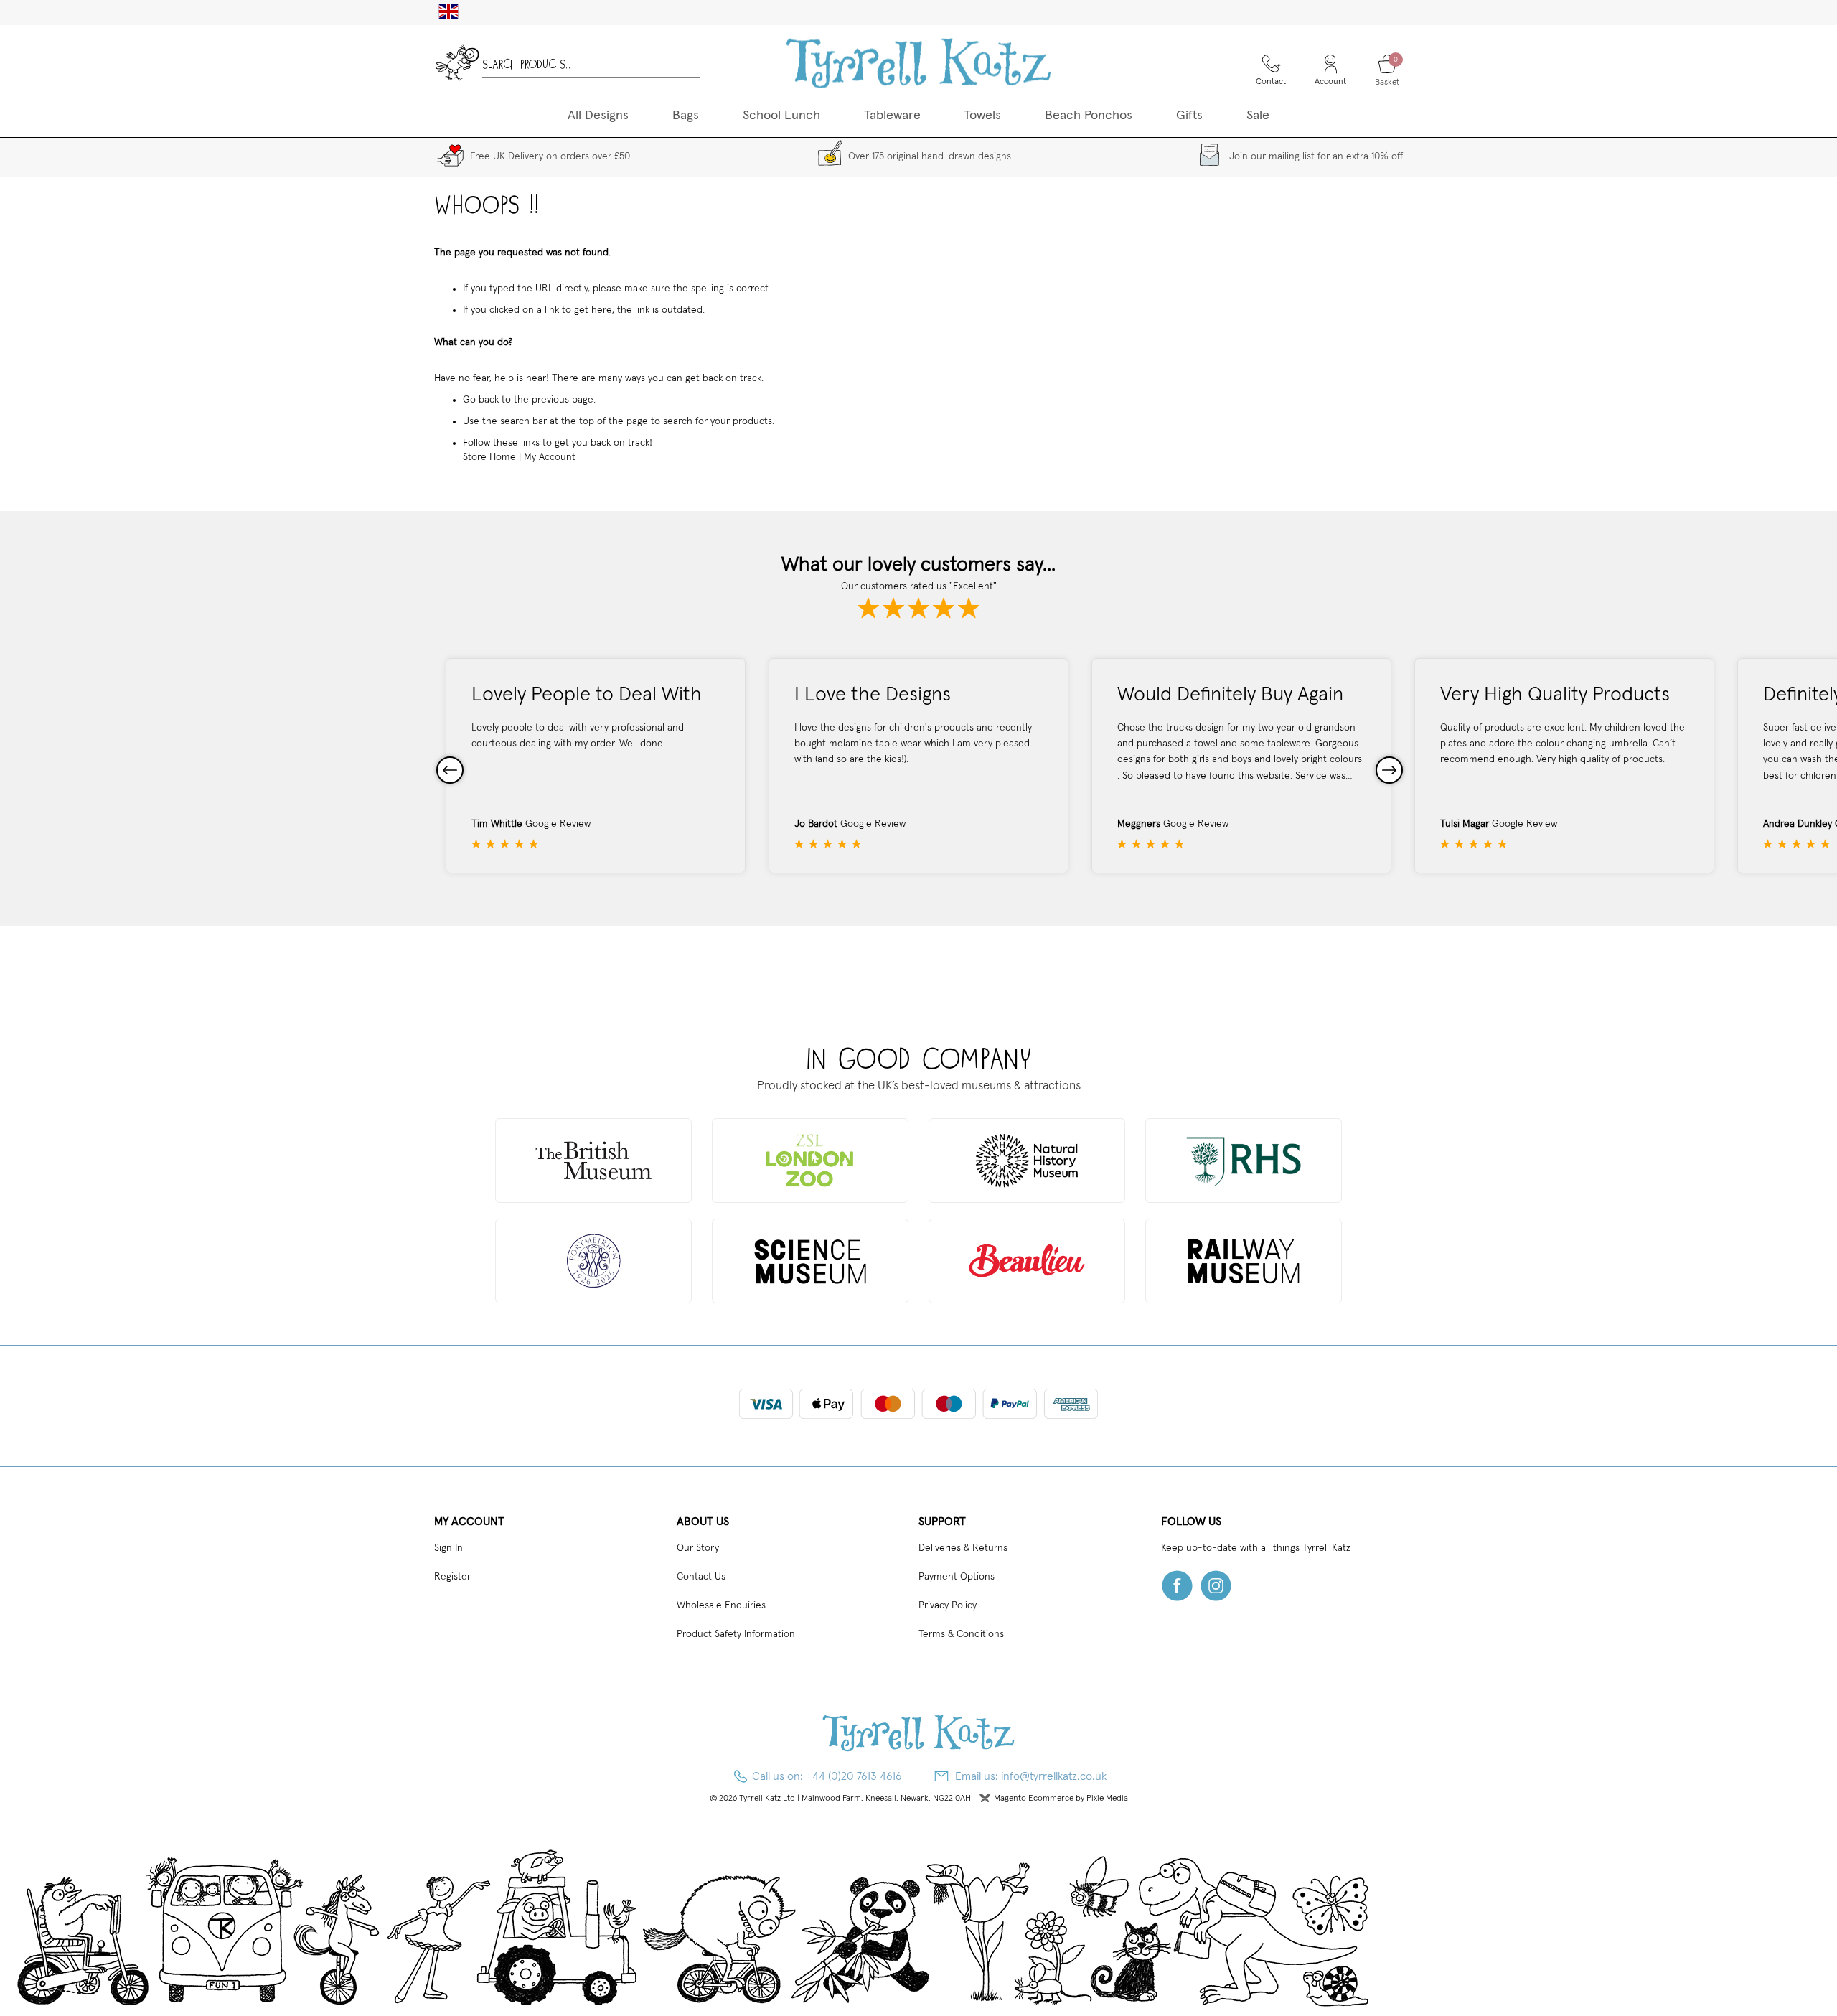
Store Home (489, 457)
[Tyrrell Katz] (918, 63)
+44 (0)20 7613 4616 (854, 1776)
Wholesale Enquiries (721, 1605)
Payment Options (957, 1577)
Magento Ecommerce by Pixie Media (1061, 1799)
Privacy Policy (948, 1605)
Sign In (448, 1548)
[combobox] (591, 63)
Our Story (698, 1548)
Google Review (558, 824)
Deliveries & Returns (963, 1548)
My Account (550, 457)
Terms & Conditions (961, 1634)
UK (443, 11)
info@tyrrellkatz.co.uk (1054, 1776)
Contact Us (701, 1577)
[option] (596, 766)
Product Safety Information (736, 1634)
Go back (481, 400)
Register (452, 1577)
